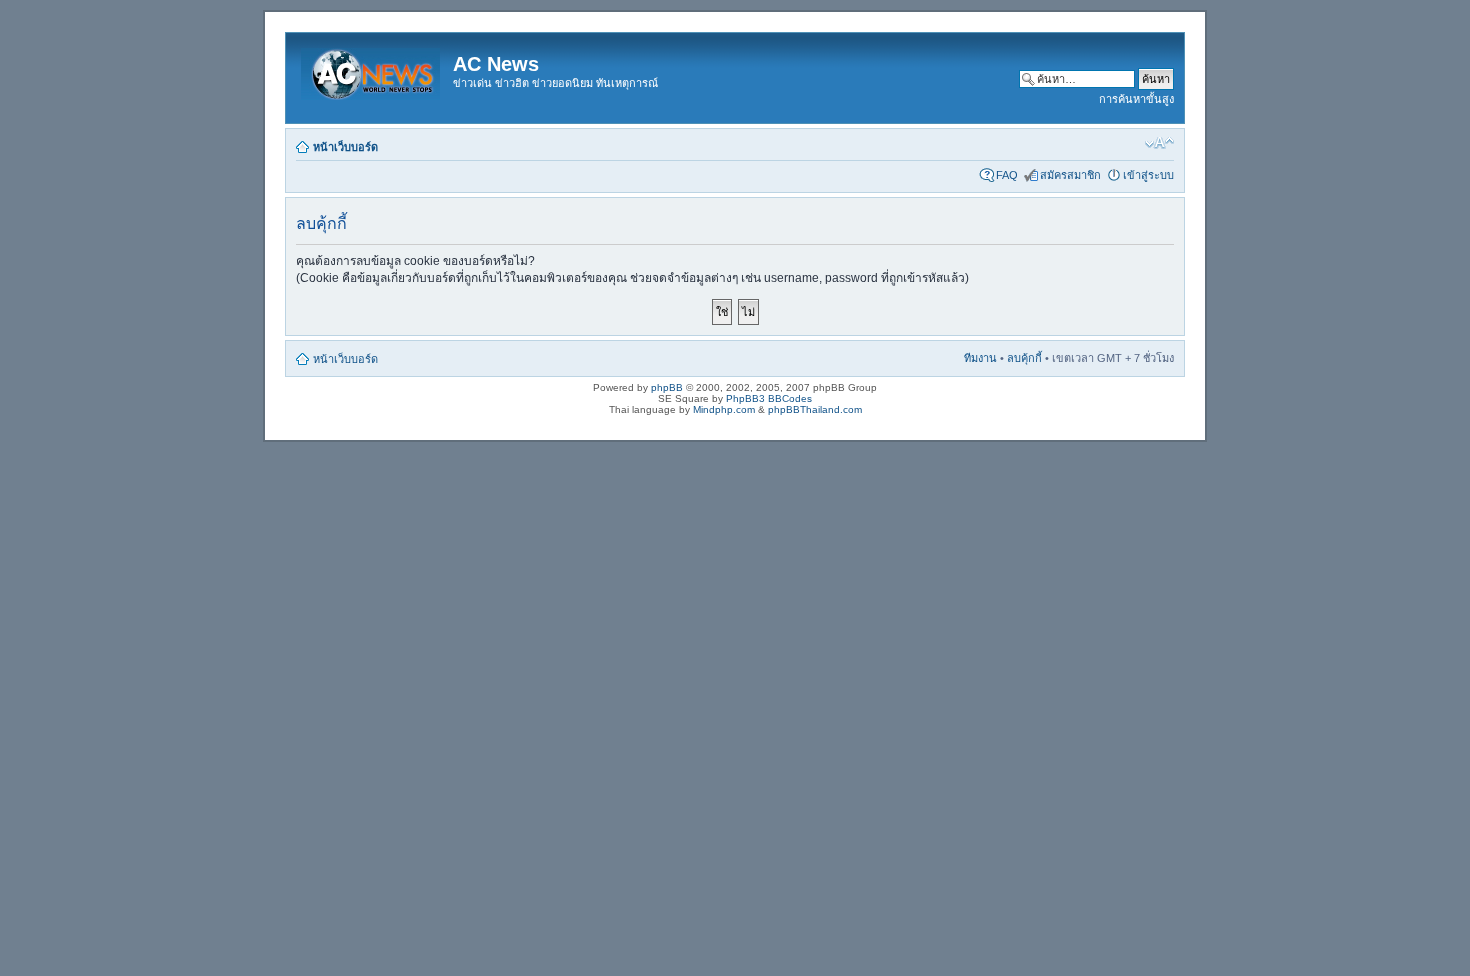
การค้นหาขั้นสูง (1136, 99)
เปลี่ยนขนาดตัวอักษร (1159, 143)
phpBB (667, 387)
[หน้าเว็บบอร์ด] (372, 70)
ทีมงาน (980, 358)
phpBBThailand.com (815, 409)
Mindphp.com (724, 409)
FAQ (1007, 175)
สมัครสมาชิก (1070, 175)
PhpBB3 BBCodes (769, 398)
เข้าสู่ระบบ (1148, 175)
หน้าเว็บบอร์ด (345, 147)
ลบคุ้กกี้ (1024, 358)
